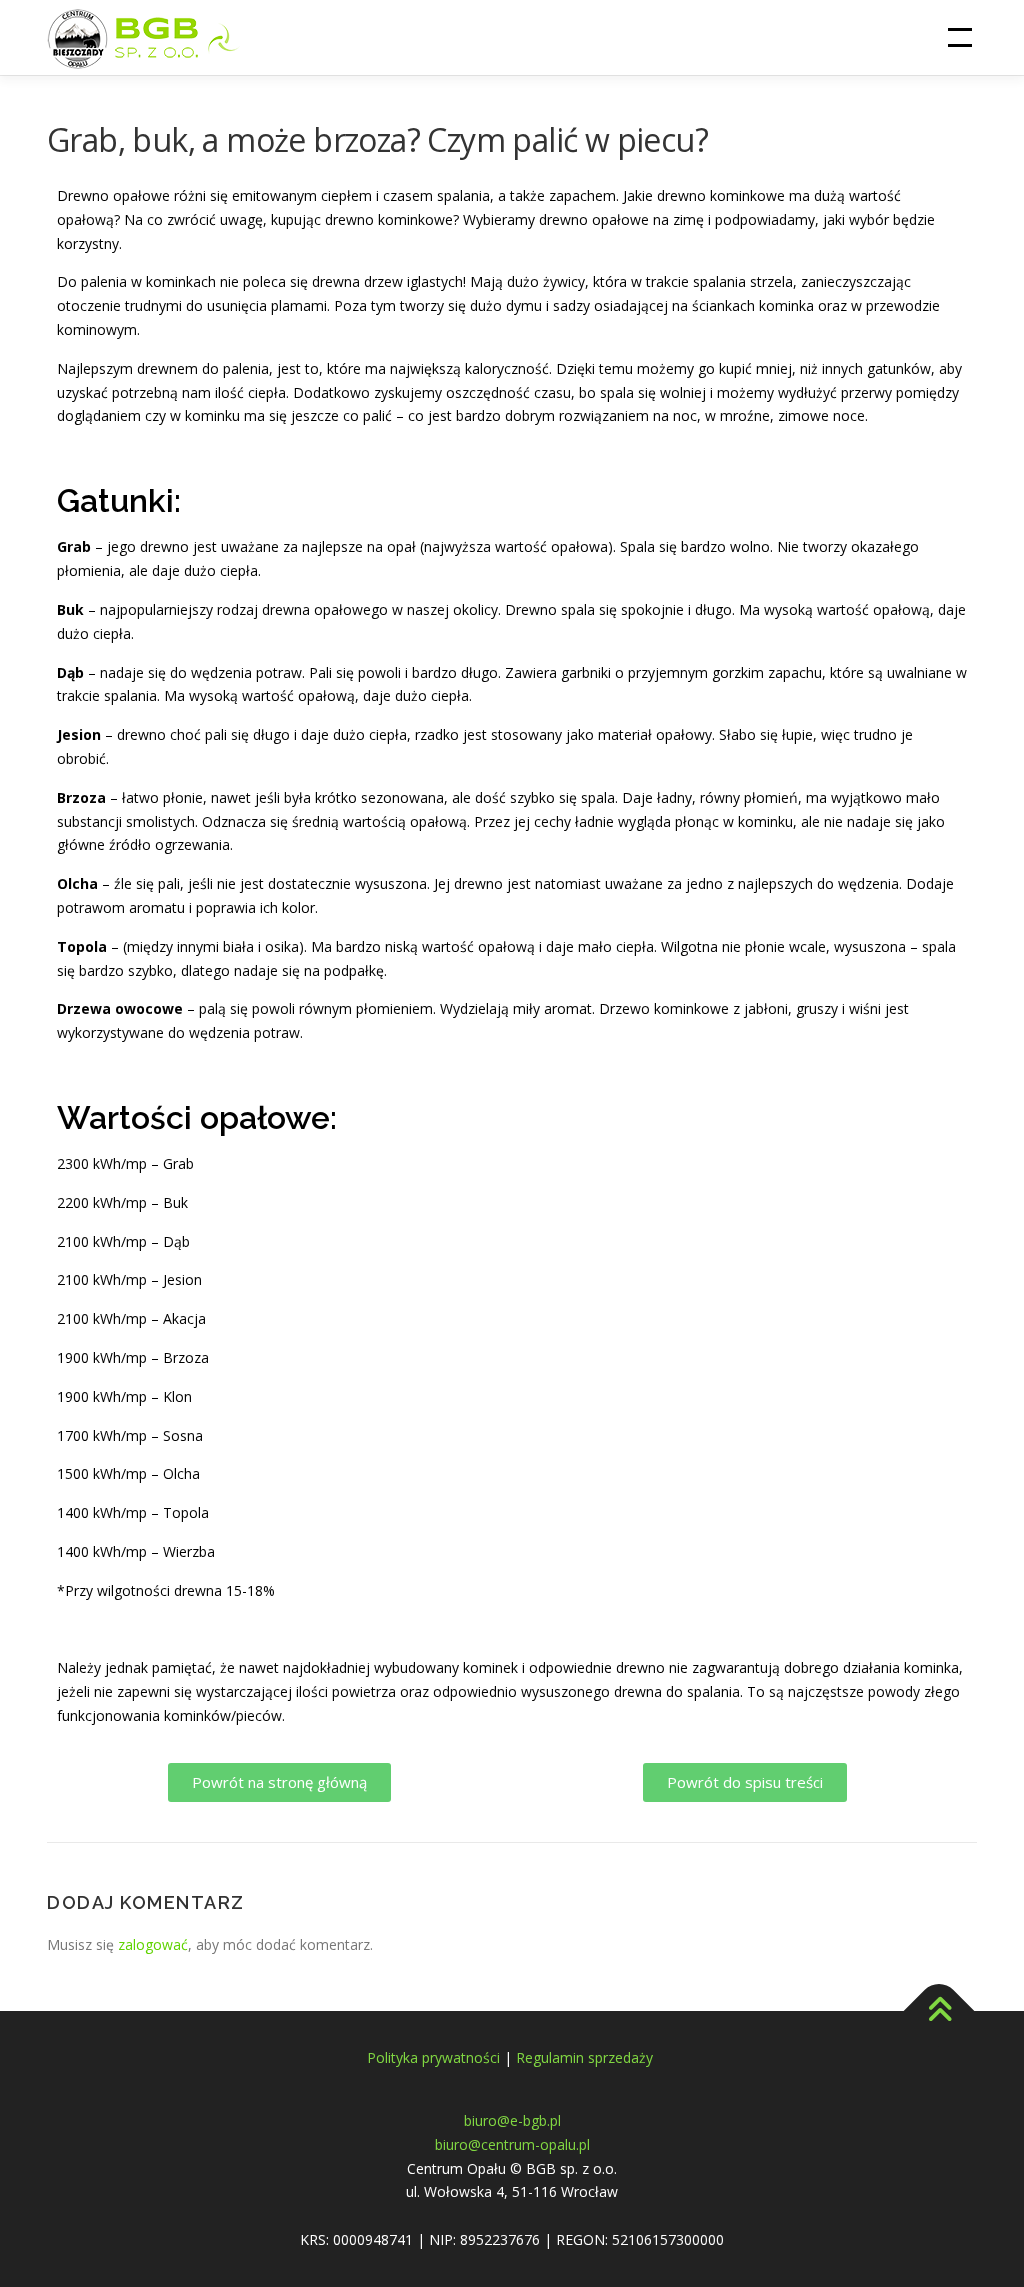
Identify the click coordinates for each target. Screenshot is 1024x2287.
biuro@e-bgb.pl (512, 2120)
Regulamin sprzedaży (586, 2057)
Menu (959, 37)
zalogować (153, 1944)
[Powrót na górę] (939, 2011)
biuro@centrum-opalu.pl (512, 2144)
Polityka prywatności (433, 2057)
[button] (279, 1782)
